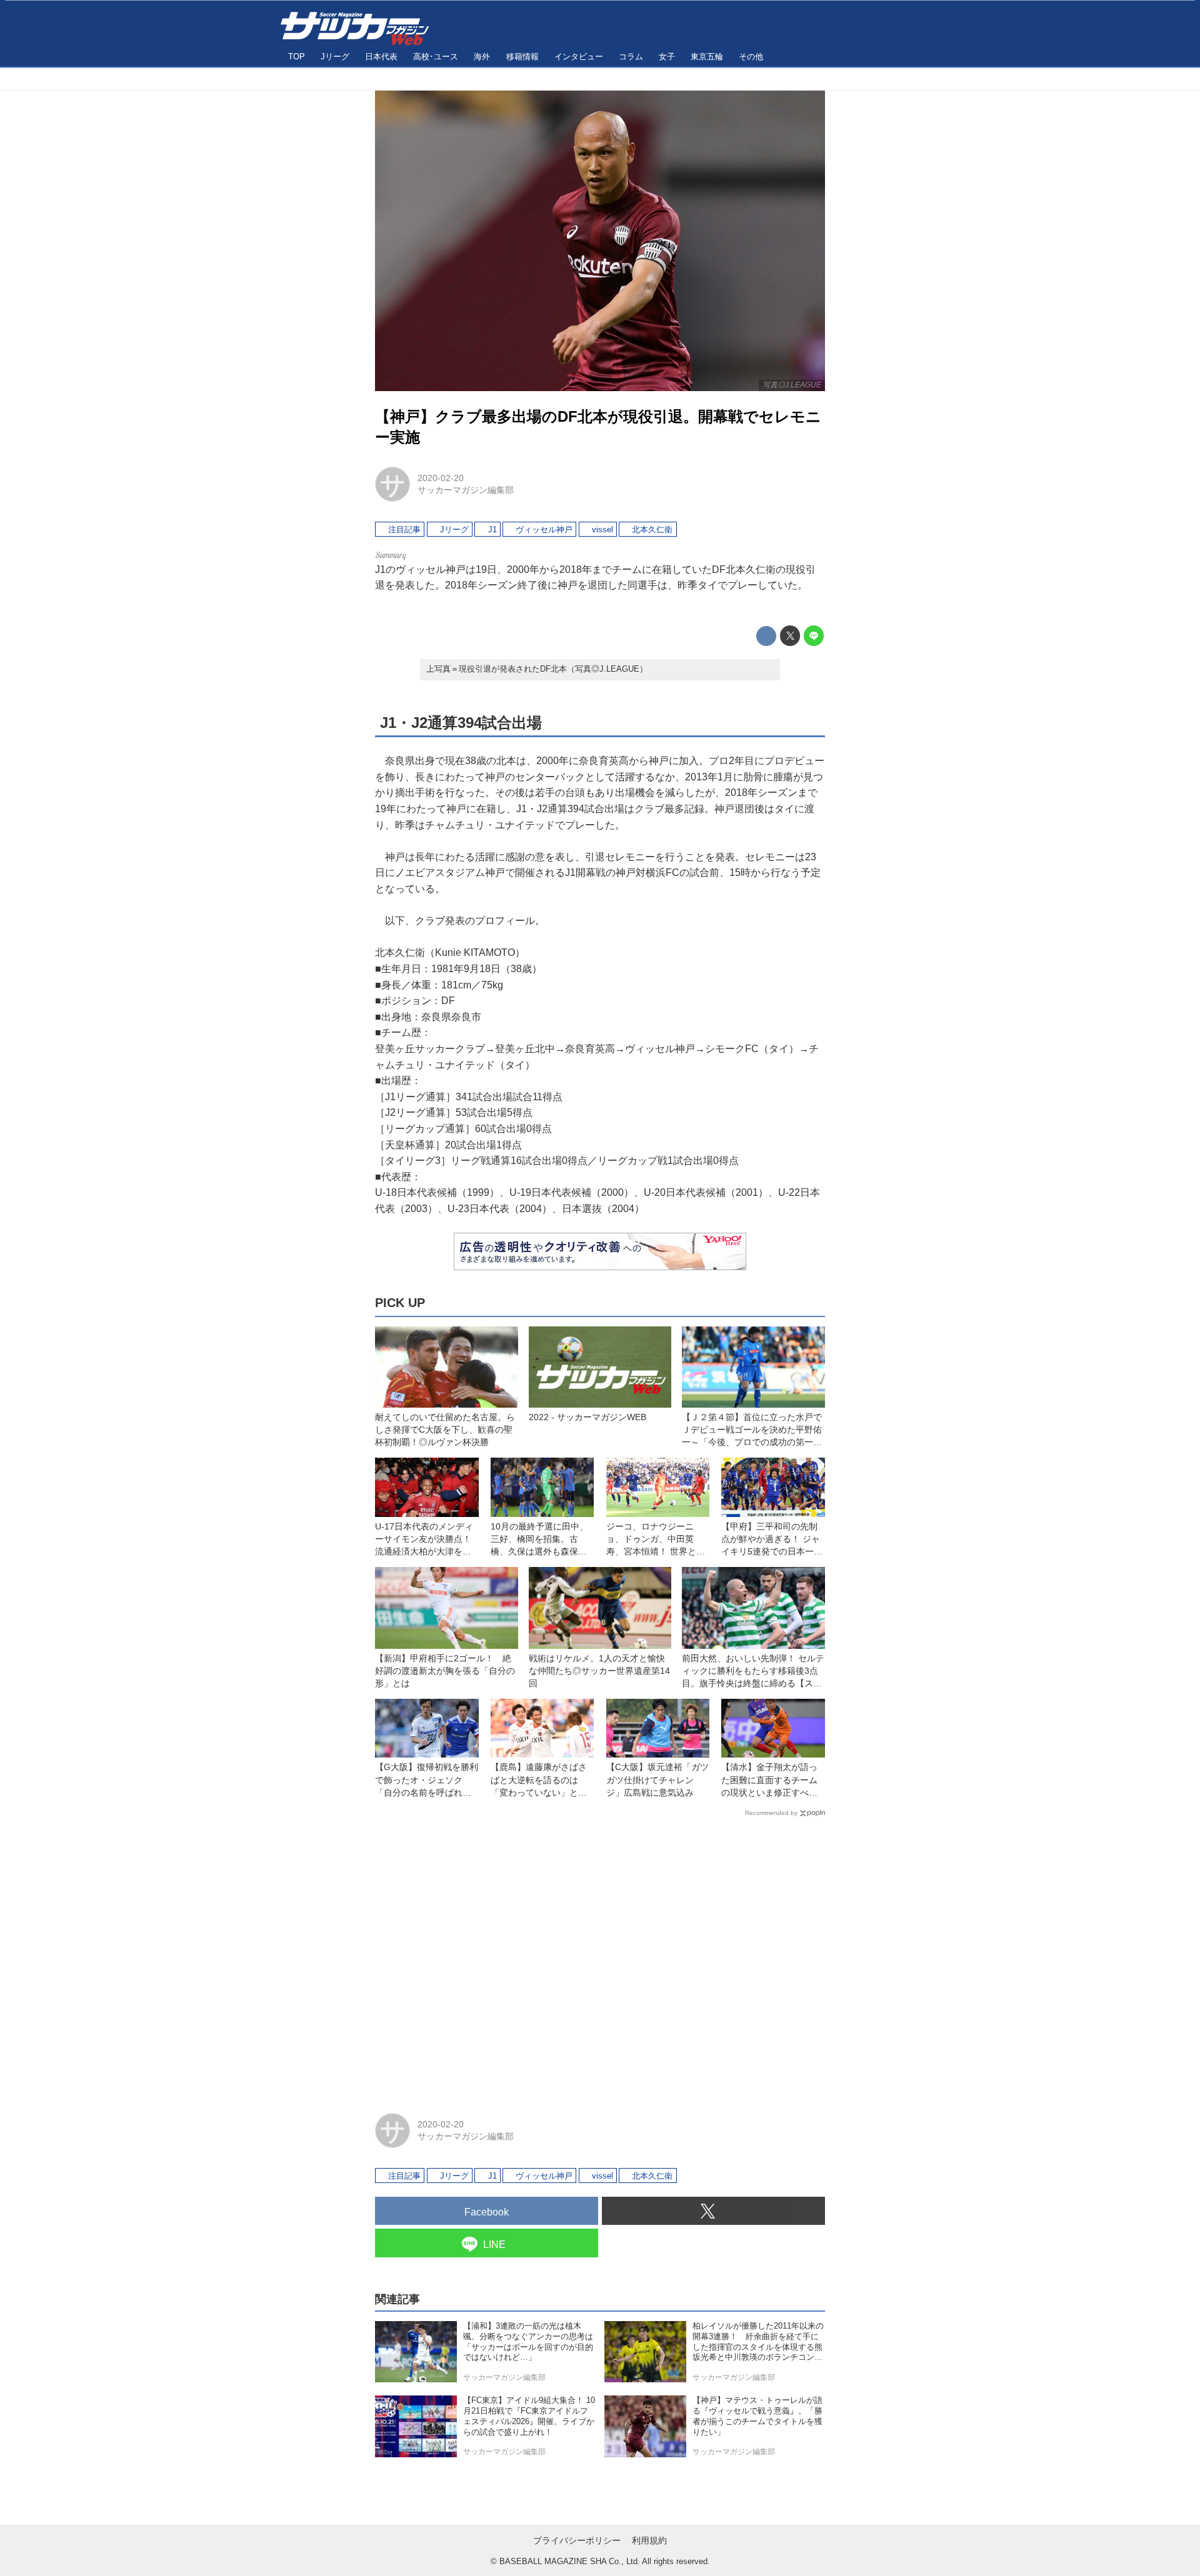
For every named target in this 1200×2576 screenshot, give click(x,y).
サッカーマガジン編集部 (466, 490)
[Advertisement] (600, 1959)
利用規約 (649, 2540)
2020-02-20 (441, 478)
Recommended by (771, 1813)
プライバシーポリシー (577, 2540)
